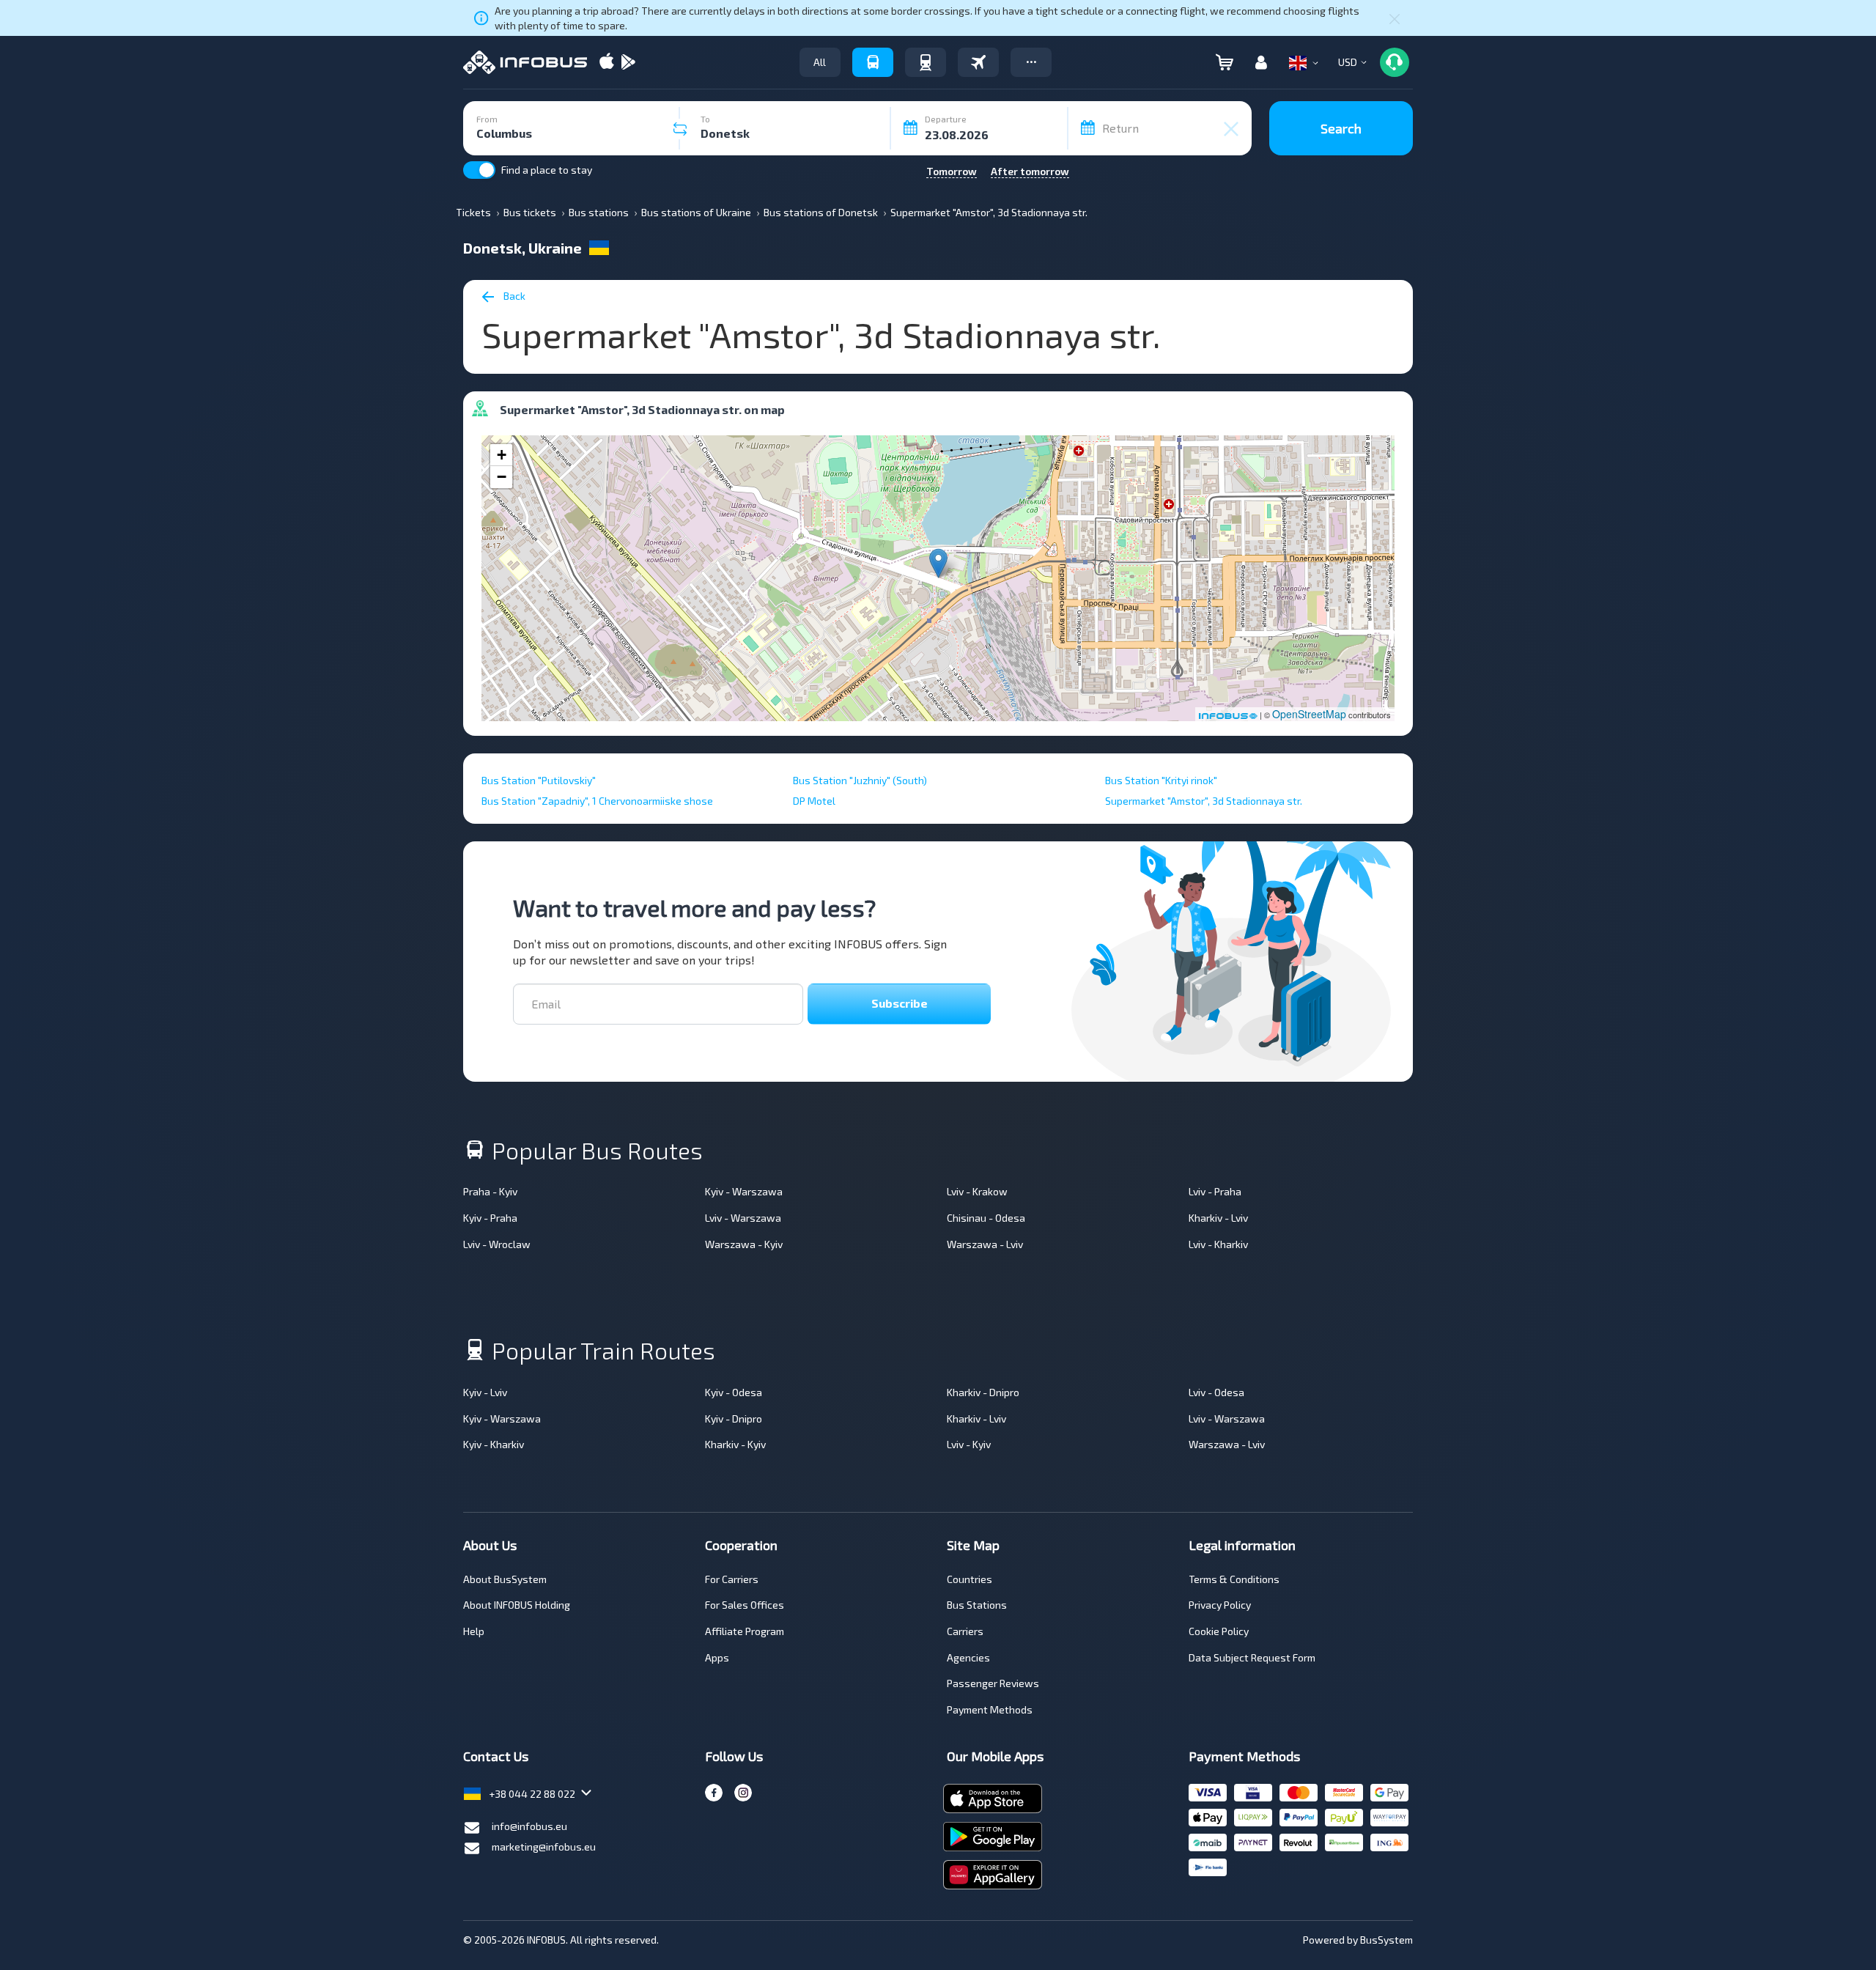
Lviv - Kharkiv (1218, 1244)
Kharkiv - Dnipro (983, 1392)
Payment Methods (990, 1709)
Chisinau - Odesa (986, 1218)
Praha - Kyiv (490, 1191)
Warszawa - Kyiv (744, 1244)
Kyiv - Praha (490, 1218)
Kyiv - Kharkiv (494, 1444)
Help (474, 1631)
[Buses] (873, 62)
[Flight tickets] (978, 62)
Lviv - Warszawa (743, 1218)
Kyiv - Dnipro (734, 1419)
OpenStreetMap (1309, 714)
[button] (1031, 62)
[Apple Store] (607, 63)
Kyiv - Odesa (734, 1392)
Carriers (965, 1631)
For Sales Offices (745, 1605)
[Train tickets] (926, 62)
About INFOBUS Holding (517, 1605)
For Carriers (732, 1579)
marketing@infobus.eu (544, 1847)
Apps (717, 1657)
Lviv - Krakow (977, 1191)
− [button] (502, 477)
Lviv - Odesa (1216, 1392)
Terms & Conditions (1234, 1579)
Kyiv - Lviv (485, 1392)
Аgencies (968, 1657)
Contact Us (496, 1756)
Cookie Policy (1219, 1631)
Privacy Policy (1220, 1605)
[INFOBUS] (525, 62)
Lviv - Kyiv (969, 1444)
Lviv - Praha (1215, 1191)
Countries (970, 1579)
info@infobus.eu (529, 1826)
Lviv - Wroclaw (497, 1244)
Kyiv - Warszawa (744, 1191)
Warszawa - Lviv (985, 1244)
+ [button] (502, 455)
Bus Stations (977, 1605)
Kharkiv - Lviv (1218, 1218)
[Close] (1395, 18)
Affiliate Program (745, 1631)
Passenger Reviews (993, 1683)
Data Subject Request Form (1252, 1657)
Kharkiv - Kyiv (735, 1444)
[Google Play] (628, 63)
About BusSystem (505, 1579)
